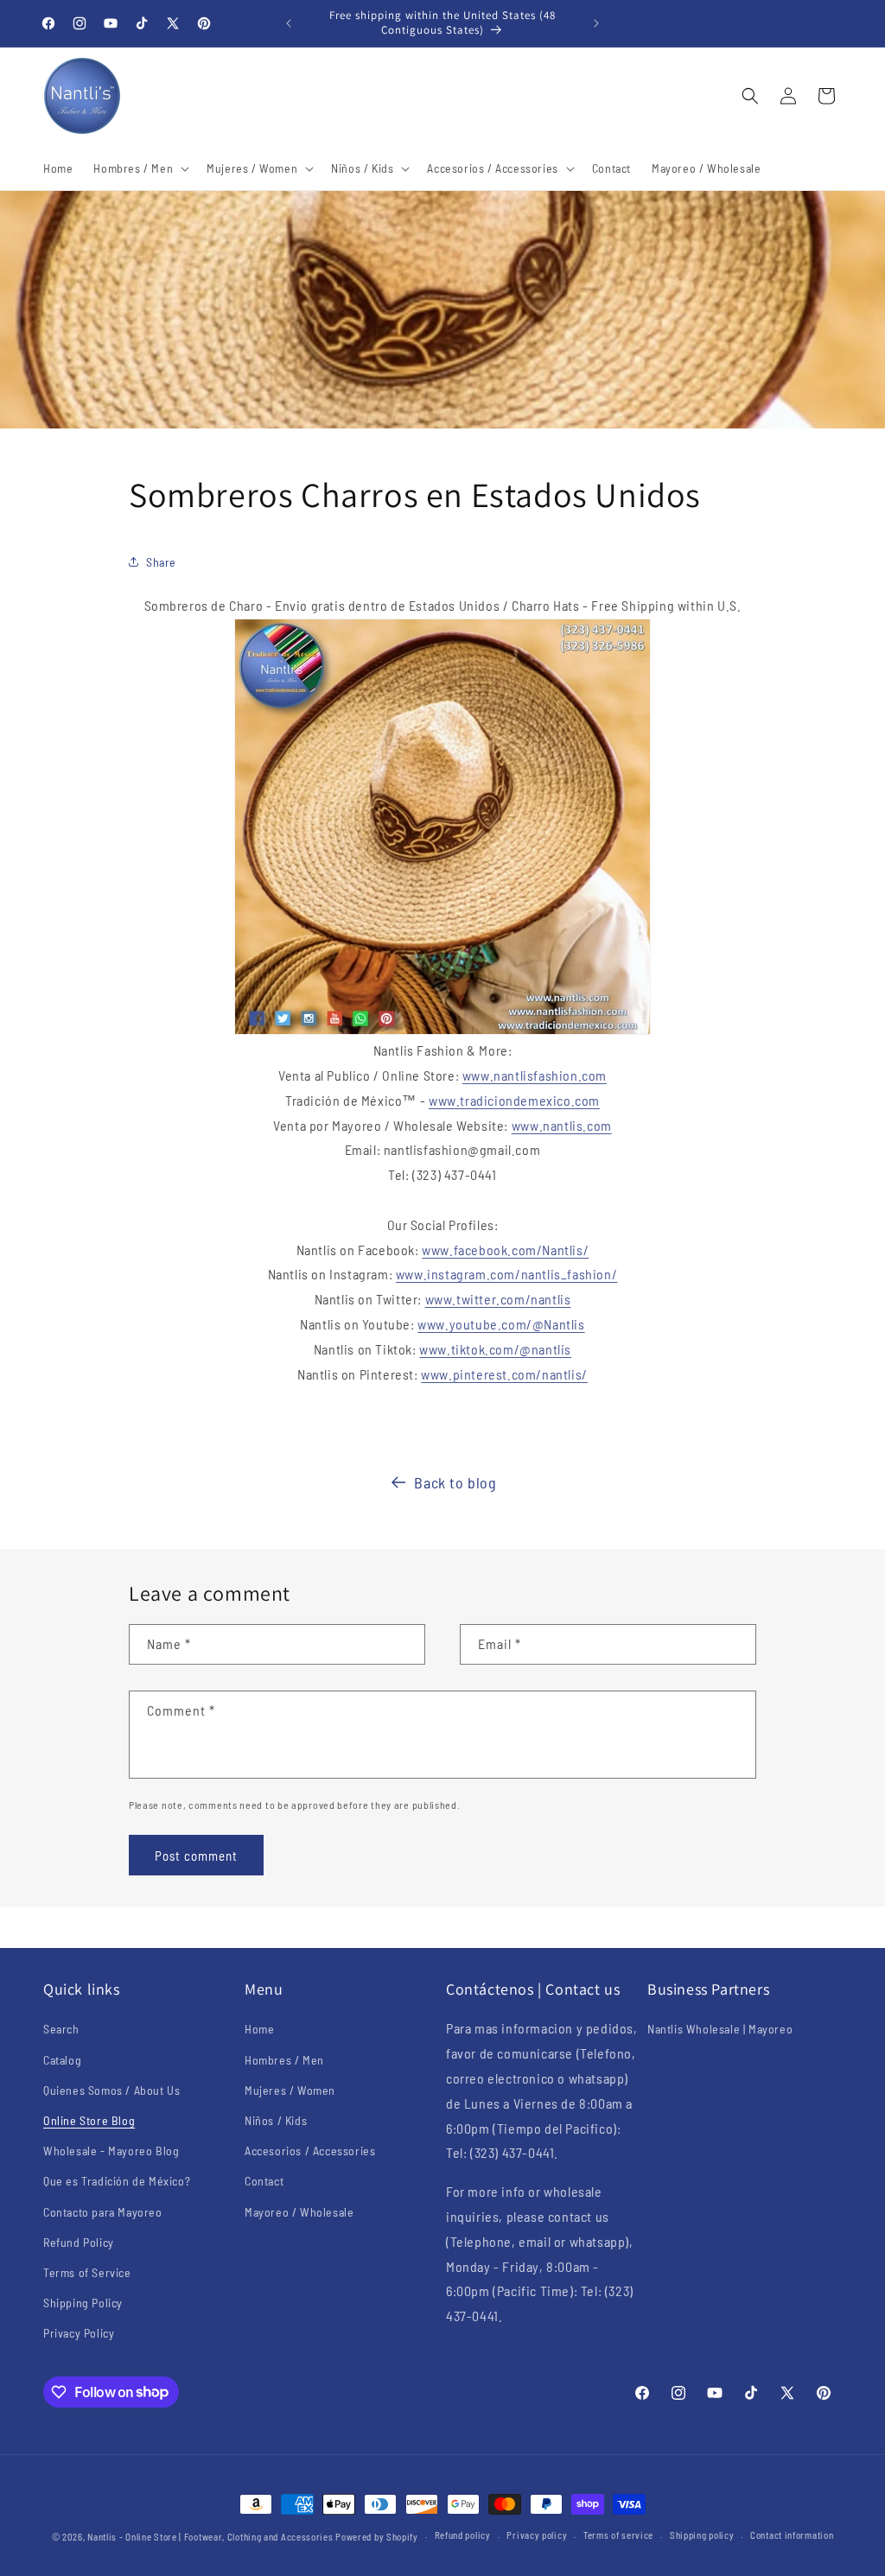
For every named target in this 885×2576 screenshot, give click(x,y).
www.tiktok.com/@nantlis (495, 1349)
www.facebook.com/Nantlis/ (505, 1250)
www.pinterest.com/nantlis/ (504, 1374)
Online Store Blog (89, 2120)
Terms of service (618, 2535)
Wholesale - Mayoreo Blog (111, 2151)
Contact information (792, 2535)
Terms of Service (87, 2272)
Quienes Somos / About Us (111, 2090)
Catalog (62, 2060)
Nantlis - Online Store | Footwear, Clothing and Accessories (210, 2537)
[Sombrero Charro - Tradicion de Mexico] (442, 827)
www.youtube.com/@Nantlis (501, 1324)
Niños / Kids (276, 2120)
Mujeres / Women (290, 2090)
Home (259, 2029)
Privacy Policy (79, 2333)
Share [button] (161, 562)
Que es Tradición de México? (117, 2181)
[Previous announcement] (289, 23)
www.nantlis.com (562, 1125)
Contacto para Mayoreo (103, 2212)
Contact (264, 2181)
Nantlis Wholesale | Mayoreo (720, 2029)
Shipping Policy (83, 2303)
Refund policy (463, 2535)
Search (61, 2029)
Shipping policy (702, 2535)
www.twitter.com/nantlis (498, 1299)
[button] (140, 168)
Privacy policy (537, 2535)
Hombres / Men (284, 2060)
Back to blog (455, 1482)
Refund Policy (79, 2242)
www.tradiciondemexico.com (514, 1100)
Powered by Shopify (377, 2537)
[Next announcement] (596, 23)
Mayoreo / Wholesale (299, 2212)
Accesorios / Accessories (310, 2151)
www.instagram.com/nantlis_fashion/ (506, 1274)
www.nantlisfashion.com (535, 1075)
